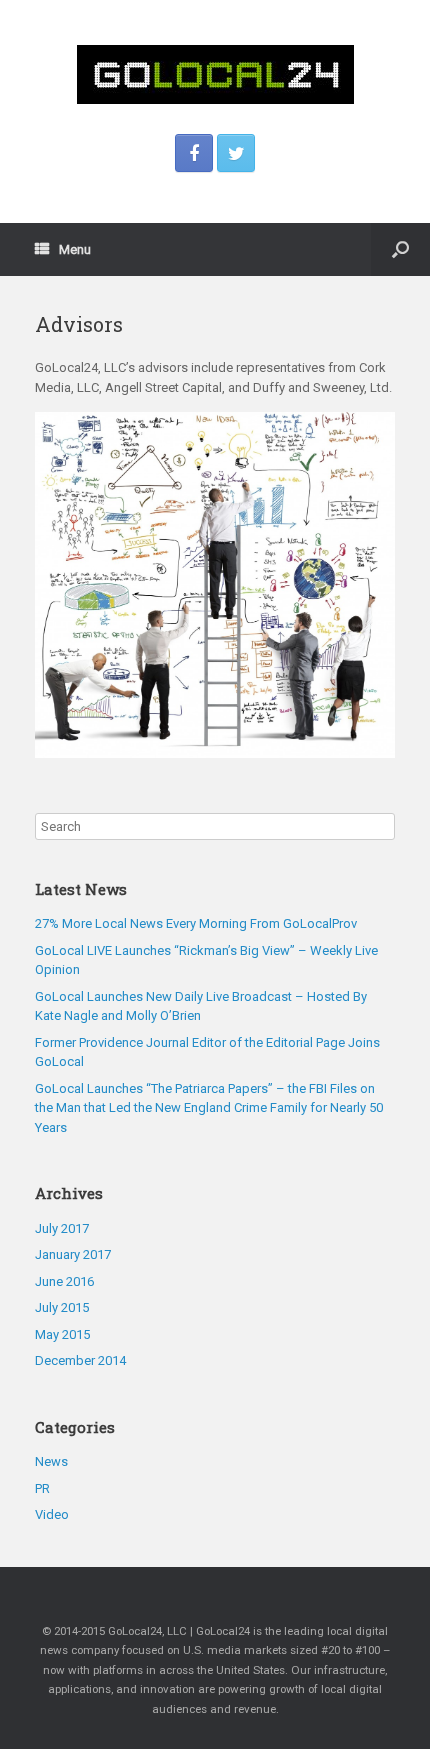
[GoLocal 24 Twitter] (236, 153)
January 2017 (73, 1254)
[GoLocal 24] (215, 74)
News (51, 1461)
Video (52, 1514)
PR (42, 1488)
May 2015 (62, 1334)
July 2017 (62, 1228)
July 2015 (62, 1307)
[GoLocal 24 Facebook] (194, 153)
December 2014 (80, 1360)
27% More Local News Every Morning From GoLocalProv (196, 923)
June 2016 (64, 1281)
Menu (75, 249)
